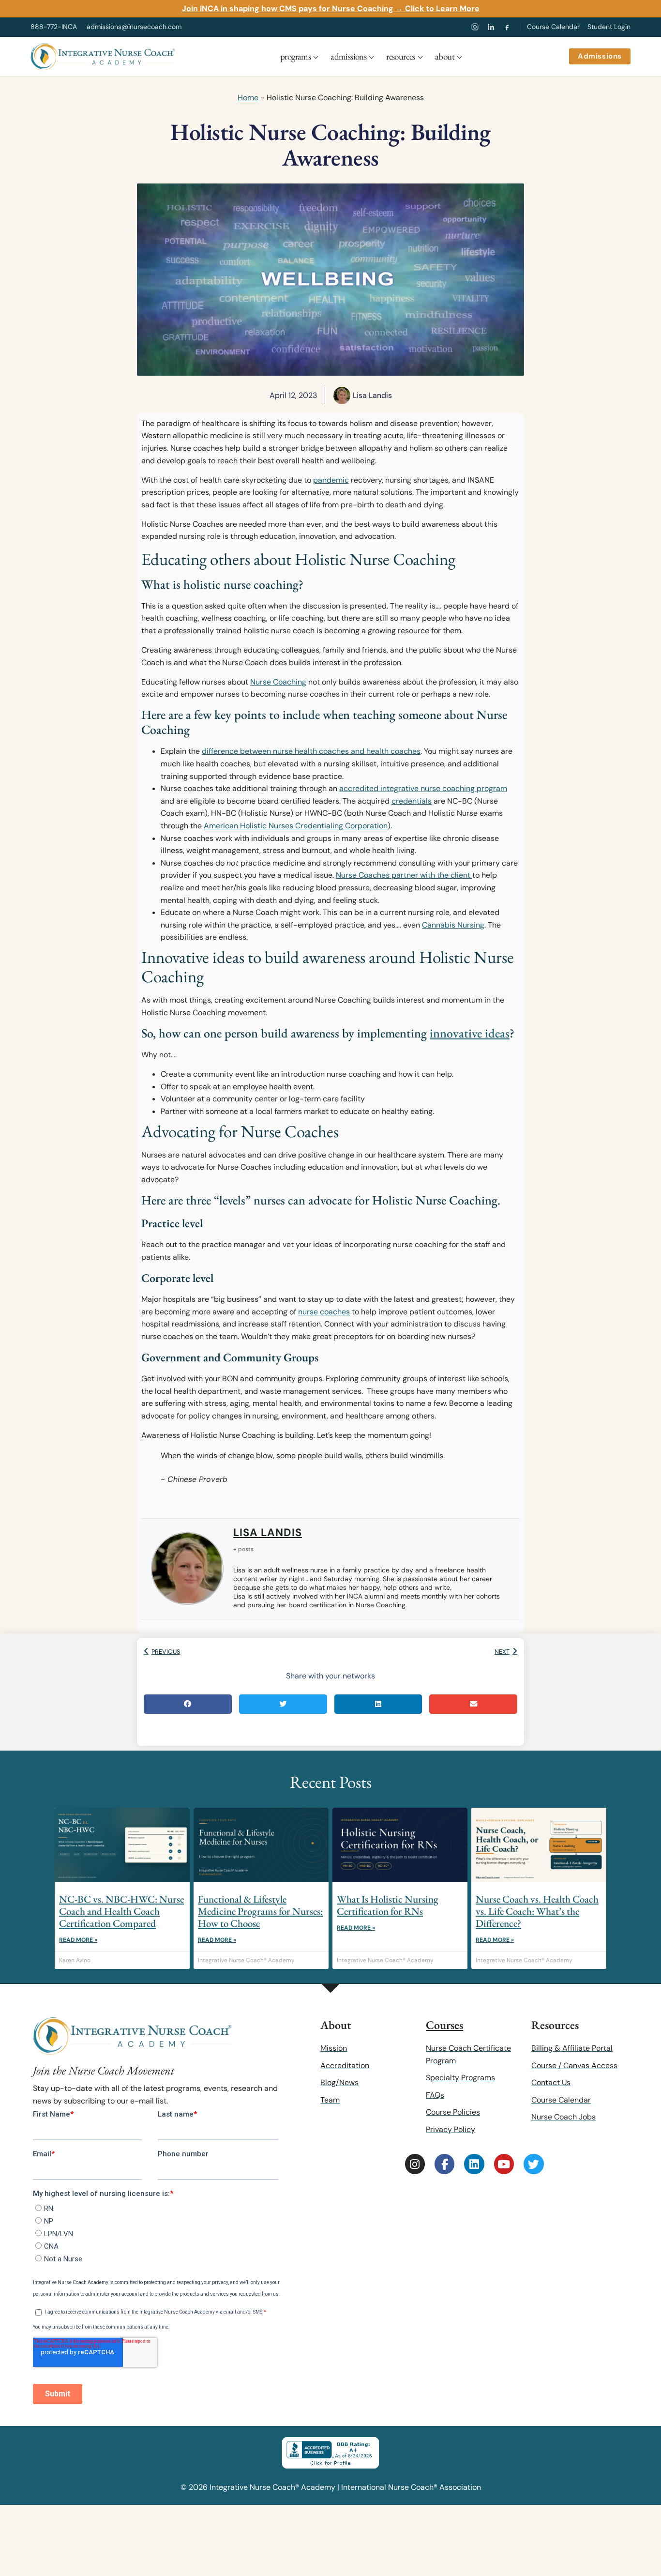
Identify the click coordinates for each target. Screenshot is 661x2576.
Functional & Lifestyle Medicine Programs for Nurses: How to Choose (260, 1911)
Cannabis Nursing (453, 925)
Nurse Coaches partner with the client (404, 875)
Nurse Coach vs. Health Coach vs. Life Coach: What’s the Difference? (537, 1911)
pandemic (331, 480)
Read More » (78, 1940)
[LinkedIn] (491, 27)
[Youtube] (504, 2164)
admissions (348, 56)
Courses (444, 2025)
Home (248, 98)
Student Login (609, 27)
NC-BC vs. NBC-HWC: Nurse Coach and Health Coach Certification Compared (121, 1911)
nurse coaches (324, 1312)
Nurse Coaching (278, 682)
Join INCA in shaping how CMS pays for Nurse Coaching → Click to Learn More (331, 8)
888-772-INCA (54, 27)
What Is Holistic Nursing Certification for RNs (388, 1905)
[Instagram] (475, 27)
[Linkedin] (474, 2164)
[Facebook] (507, 27)
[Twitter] (533, 2164)
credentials (412, 801)
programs (295, 56)
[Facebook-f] (444, 2164)
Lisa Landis (268, 1532)
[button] (188, 1704)
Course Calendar (553, 27)
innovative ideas (470, 1033)
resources (401, 56)
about (445, 56)
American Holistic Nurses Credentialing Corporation (296, 826)
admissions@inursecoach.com (134, 27)
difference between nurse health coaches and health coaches (311, 751)
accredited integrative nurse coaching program (423, 788)
